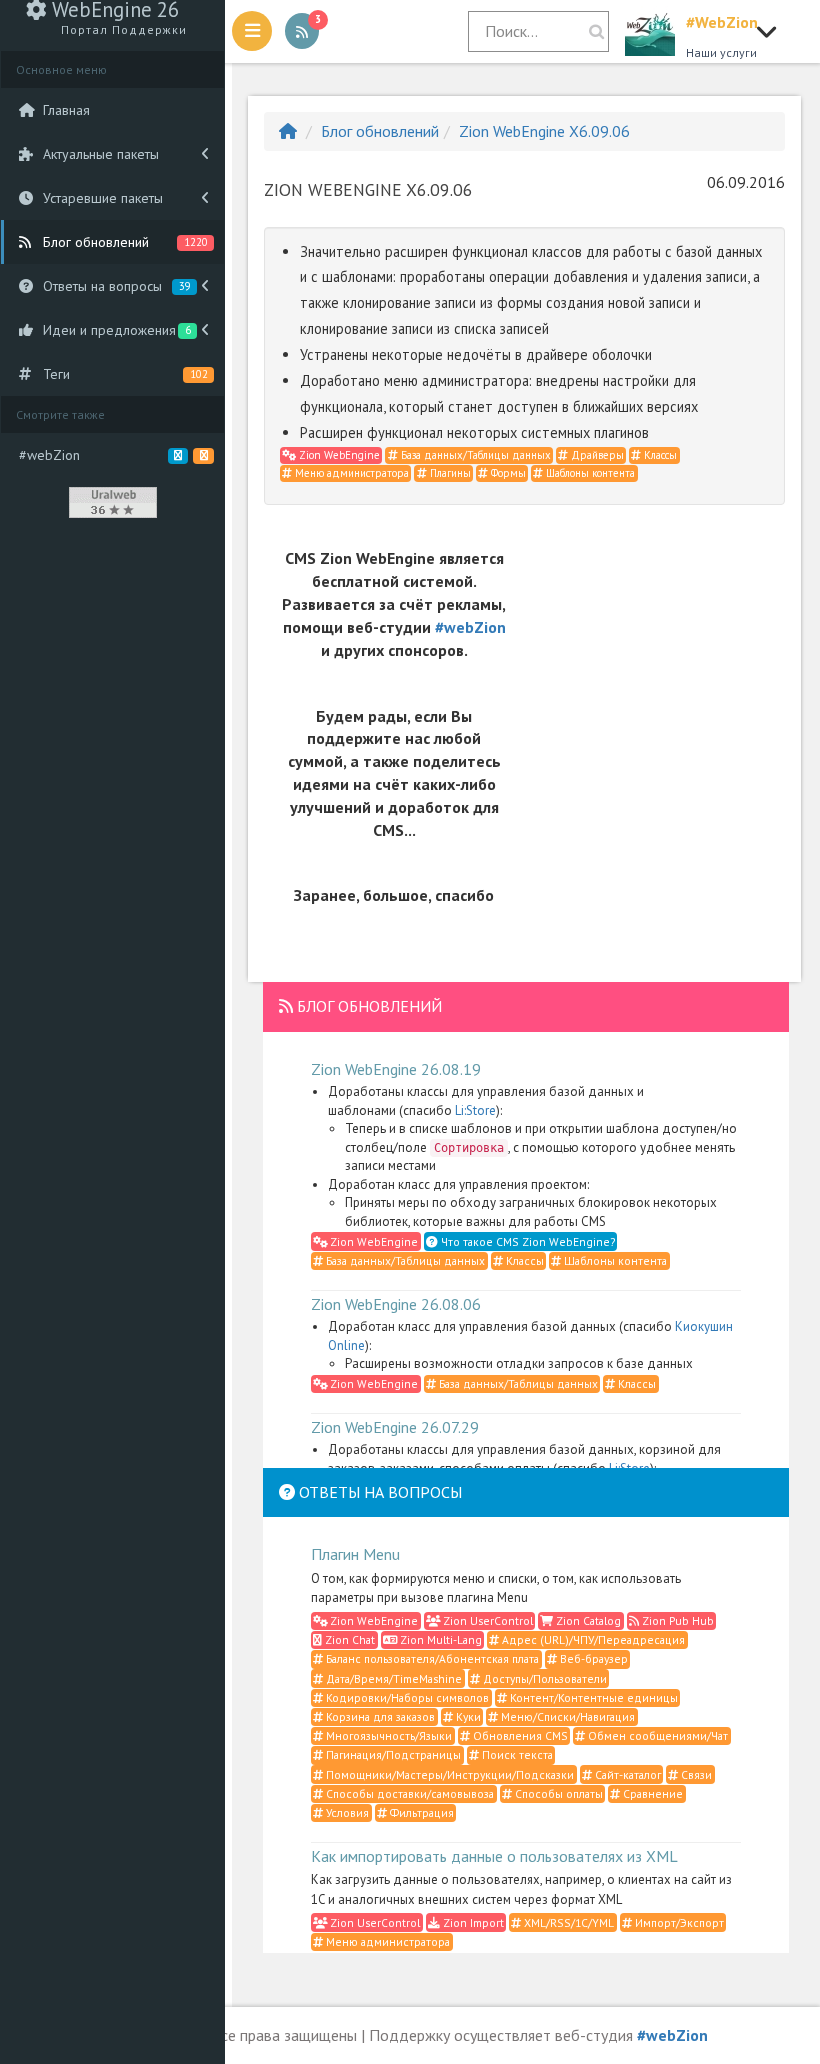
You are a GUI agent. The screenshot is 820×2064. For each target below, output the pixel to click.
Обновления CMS (519, 1735)
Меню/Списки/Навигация (566, 1716)
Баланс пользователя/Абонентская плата (431, 1658)
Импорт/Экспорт (678, 1922)
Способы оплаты (557, 1793)
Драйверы (596, 455)
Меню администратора (350, 473)
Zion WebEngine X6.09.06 (544, 131)
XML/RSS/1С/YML (567, 1922)
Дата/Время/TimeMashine (392, 1678)
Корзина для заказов (379, 1716)
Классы (659, 455)
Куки (467, 1716)
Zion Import (472, 1922)
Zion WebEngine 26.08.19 (396, 1069)
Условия (346, 1812)
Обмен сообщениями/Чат (656, 1735)
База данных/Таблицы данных (474, 455)
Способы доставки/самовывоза (408, 1793)
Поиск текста (516, 1754)
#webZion (470, 627)
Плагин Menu (355, 1554)
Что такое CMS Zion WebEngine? (526, 1241)
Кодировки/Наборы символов (406, 1697)
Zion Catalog (587, 1620)
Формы (507, 473)
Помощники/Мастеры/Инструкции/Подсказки (448, 1774)
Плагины (449, 473)
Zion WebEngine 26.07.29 (395, 1427)
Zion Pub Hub (676, 1620)
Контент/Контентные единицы (592, 1697)
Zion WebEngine (338, 455)
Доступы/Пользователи (543, 1678)
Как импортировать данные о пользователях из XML (494, 1856)
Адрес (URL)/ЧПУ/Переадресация (592, 1639)
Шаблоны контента (589, 473)
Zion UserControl (486, 1620)
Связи (695, 1774)
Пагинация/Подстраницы (392, 1754)
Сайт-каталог (626, 1774)
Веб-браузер (592, 1658)
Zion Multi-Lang (439, 1639)
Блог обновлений (380, 131)
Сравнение (651, 1793)
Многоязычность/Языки (387, 1735)
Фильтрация (420, 1812)
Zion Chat (348, 1639)
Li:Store (475, 1110)
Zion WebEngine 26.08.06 (396, 1304)
